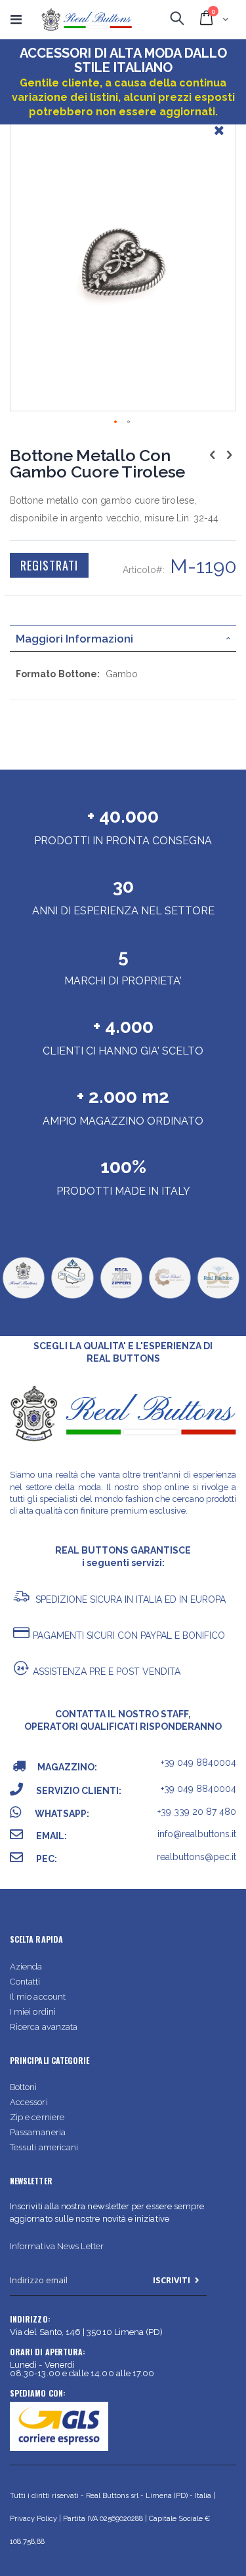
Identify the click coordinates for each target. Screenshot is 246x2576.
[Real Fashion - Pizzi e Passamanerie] (218, 1297)
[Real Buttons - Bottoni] (23, 1297)
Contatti (25, 1982)
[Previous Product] (213, 455)
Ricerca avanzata (44, 2027)
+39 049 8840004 (198, 1763)
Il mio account (38, 1997)
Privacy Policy (33, 2519)
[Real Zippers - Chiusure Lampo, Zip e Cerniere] (121, 1297)
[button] (219, 140)
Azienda (26, 1967)
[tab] (123, 639)
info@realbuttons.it (197, 1834)
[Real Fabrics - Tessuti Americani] (170, 1297)
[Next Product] (229, 455)
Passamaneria (38, 2132)
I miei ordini (33, 2012)
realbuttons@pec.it (196, 1857)
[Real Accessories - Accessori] (72, 1297)
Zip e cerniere (37, 2117)
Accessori (29, 2102)
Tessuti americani (44, 2147)
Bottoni (23, 2087)
